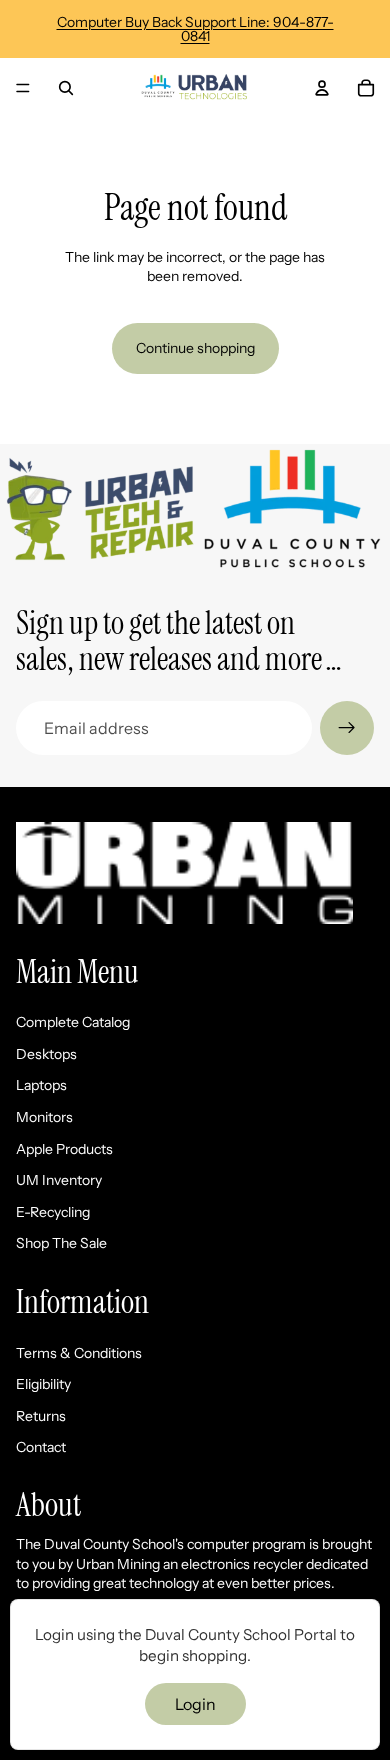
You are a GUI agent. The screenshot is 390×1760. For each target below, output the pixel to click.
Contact (41, 1447)
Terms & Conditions (79, 1353)
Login (195, 1704)
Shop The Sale (61, 1243)
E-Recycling (53, 1212)
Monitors (44, 1117)
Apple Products (64, 1149)
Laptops (41, 1085)
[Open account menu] (322, 88)
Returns (41, 1416)
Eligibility (43, 1384)
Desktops (46, 1054)
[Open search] (66, 88)
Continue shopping (195, 348)
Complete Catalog (73, 1022)
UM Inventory (59, 1180)
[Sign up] (347, 728)
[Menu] (23, 88)
